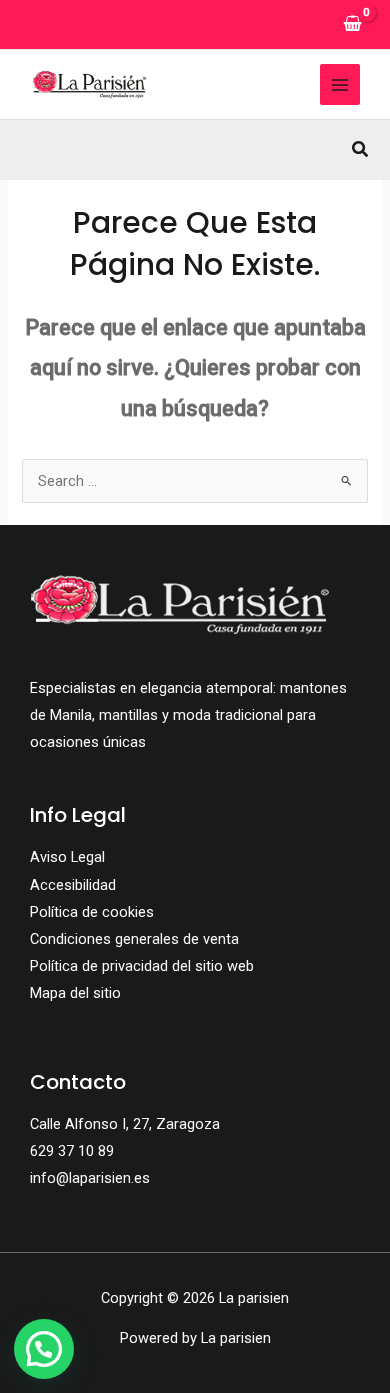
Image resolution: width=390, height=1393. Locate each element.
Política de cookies (92, 912)
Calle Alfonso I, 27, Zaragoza (125, 1124)
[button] (361, 149)
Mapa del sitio (75, 993)
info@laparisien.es (90, 1178)
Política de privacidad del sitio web (142, 966)
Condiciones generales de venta (134, 939)
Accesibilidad (73, 885)
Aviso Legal (67, 857)
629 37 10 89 (72, 1151)
